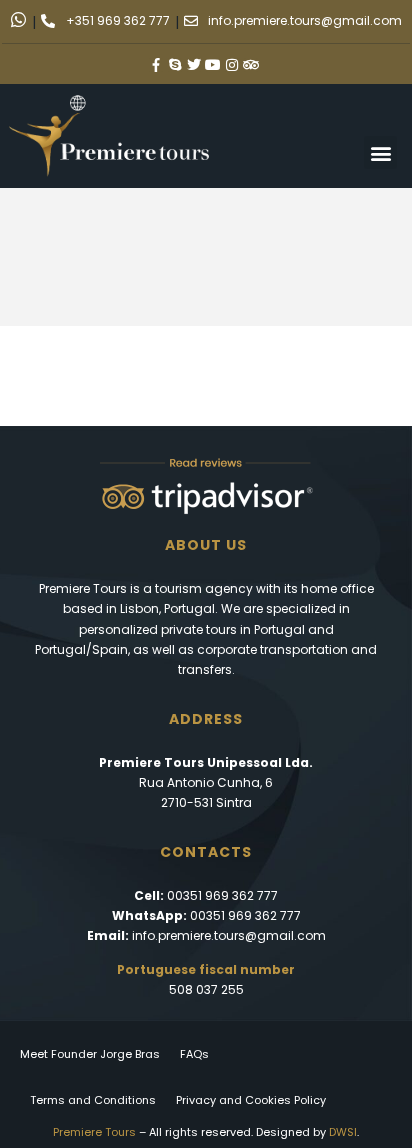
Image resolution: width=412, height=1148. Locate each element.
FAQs (194, 1054)
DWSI (343, 1132)
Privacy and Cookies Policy (251, 1100)
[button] (380, 152)
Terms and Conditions (93, 1100)
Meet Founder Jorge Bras (90, 1054)
